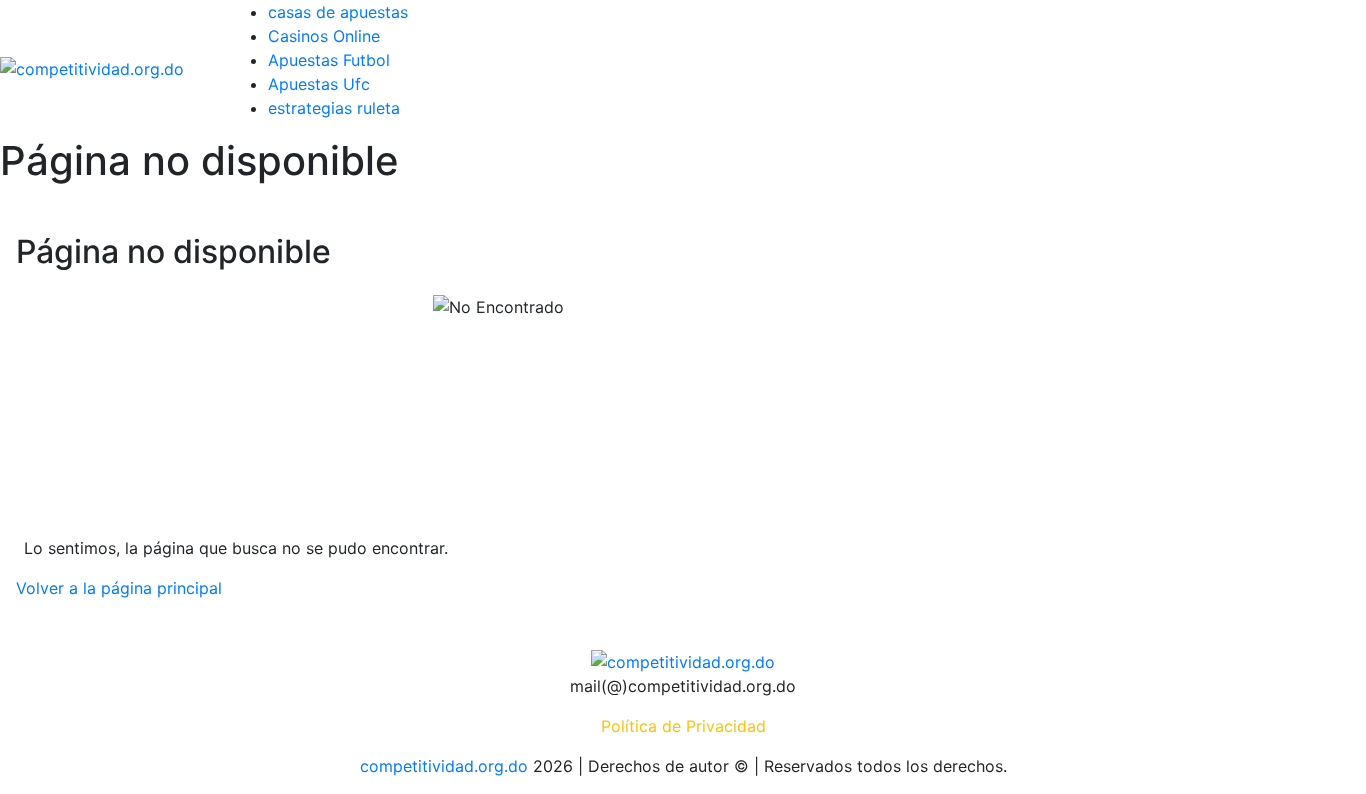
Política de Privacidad (683, 726)
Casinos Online (324, 36)
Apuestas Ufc (319, 84)
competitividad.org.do (444, 766)
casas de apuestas (338, 12)
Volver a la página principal (119, 588)
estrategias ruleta (334, 108)
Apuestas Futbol (329, 60)
